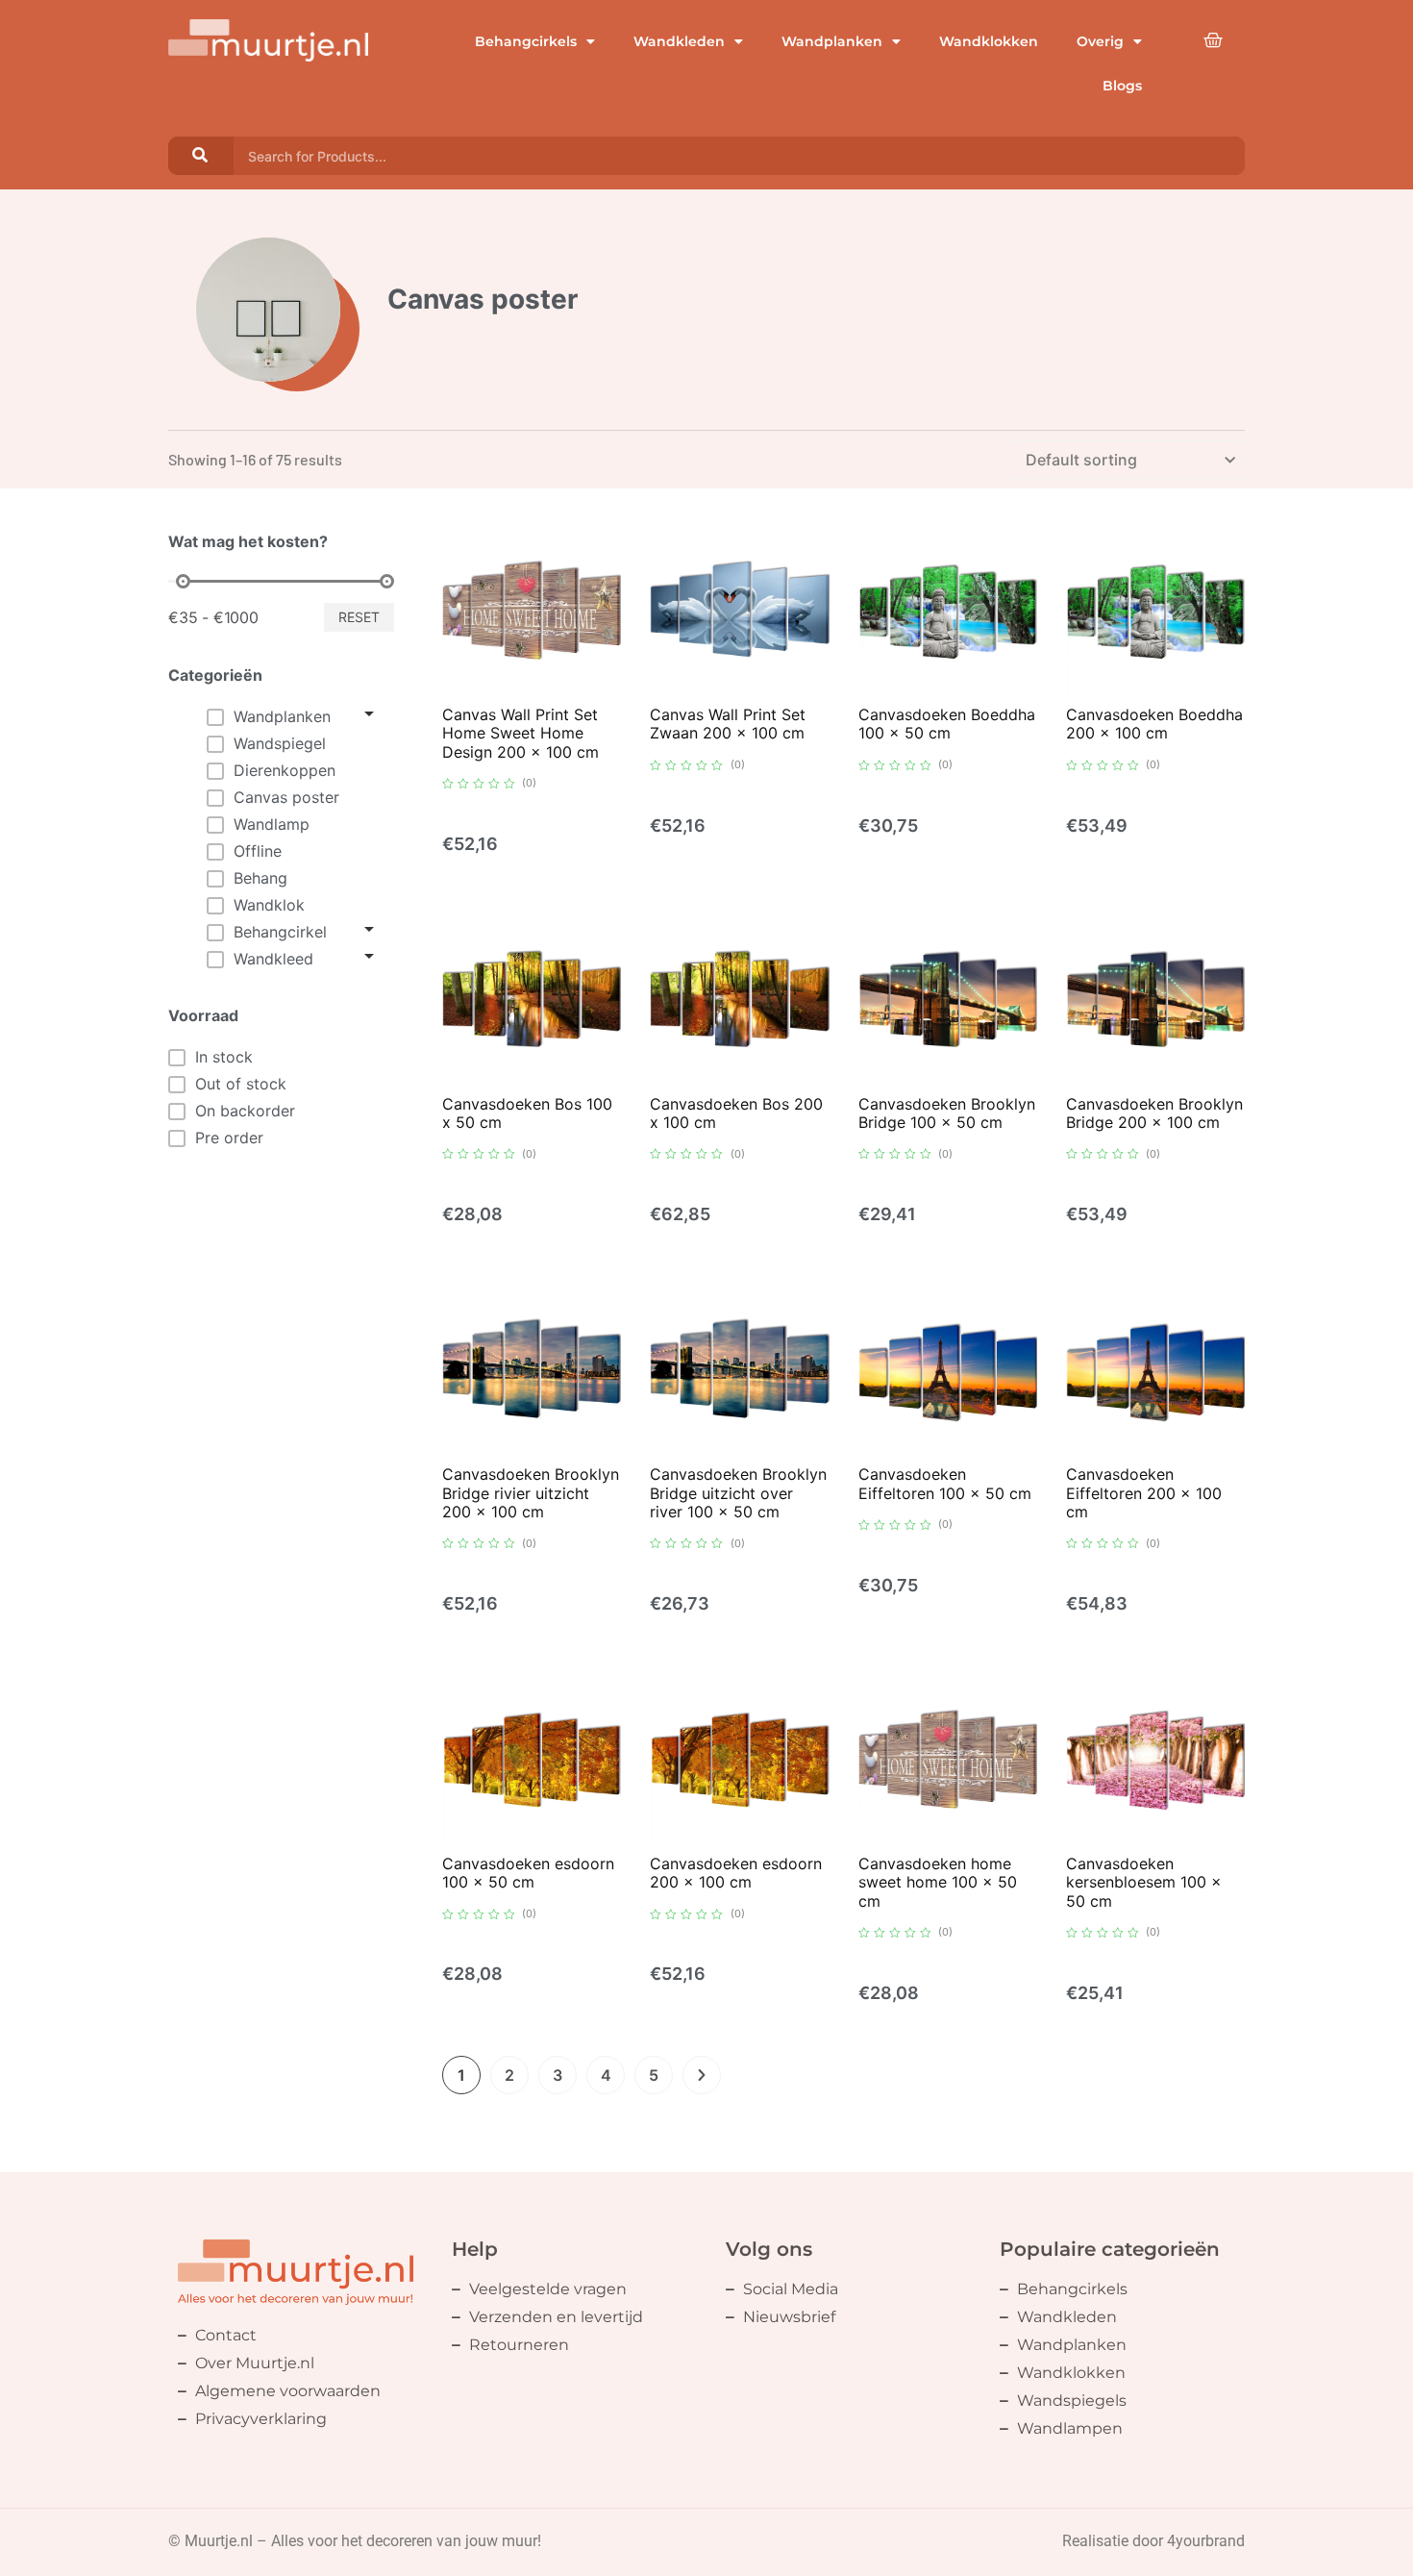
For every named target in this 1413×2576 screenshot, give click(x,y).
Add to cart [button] (533, 692)
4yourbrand (1206, 2541)
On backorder (245, 1111)
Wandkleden (679, 41)
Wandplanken (832, 41)
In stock (224, 1057)
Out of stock (241, 1084)
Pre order (229, 1138)
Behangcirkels (526, 41)
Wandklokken (989, 41)
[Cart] (1213, 40)
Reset (359, 617)
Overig (1100, 41)
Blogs (1122, 86)
